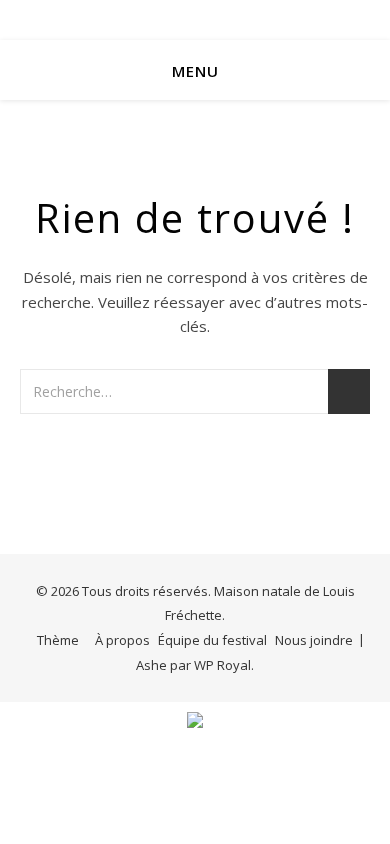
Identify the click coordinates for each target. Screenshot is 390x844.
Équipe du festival (212, 640)
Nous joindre (314, 640)
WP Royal (222, 665)
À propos (122, 640)
